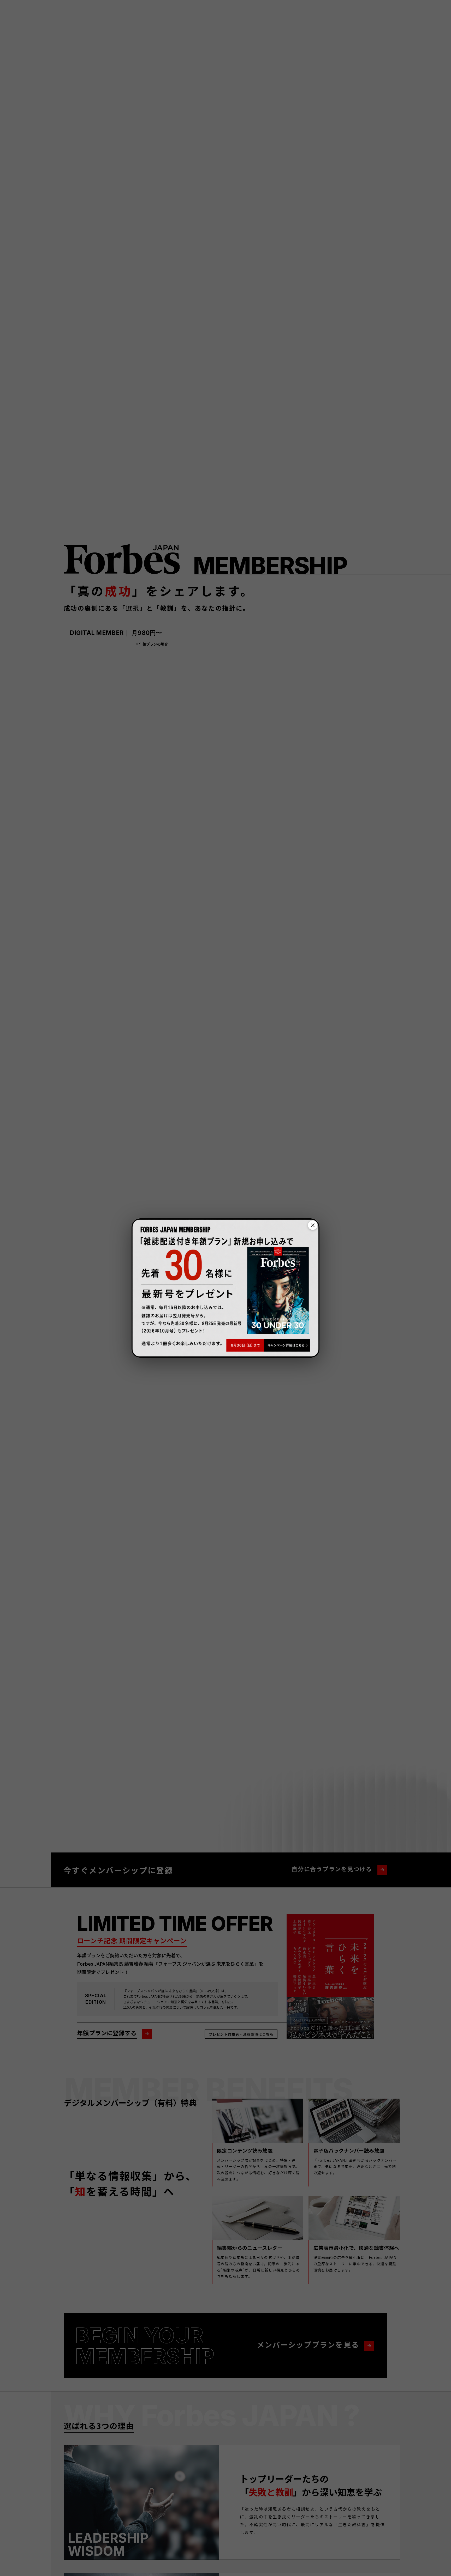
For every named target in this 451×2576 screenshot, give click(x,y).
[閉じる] (313, 1225)
